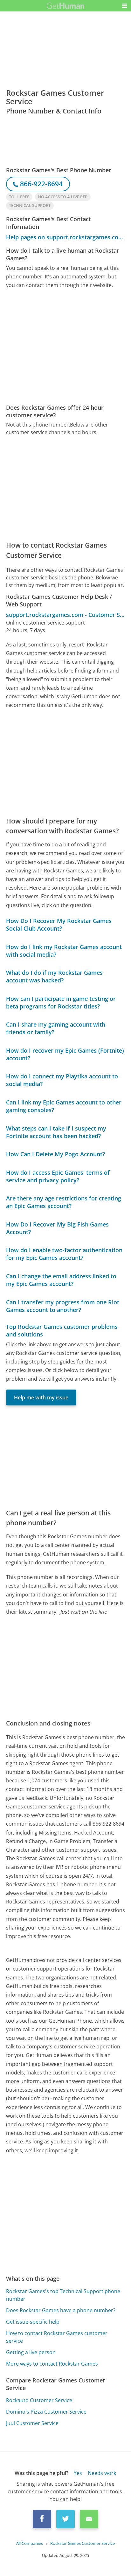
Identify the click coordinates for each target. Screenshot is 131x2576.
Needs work (102, 2473)
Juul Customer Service (32, 2423)
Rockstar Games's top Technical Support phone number (63, 2295)
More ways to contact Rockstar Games (52, 2364)
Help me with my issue (41, 1397)
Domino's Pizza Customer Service (46, 2412)
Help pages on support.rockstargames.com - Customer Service (66, 237)
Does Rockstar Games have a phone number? (61, 2310)
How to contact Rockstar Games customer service (57, 2337)
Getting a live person (31, 2352)
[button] (125, 6)
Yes (78, 2473)
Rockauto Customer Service (39, 2400)
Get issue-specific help (33, 2322)
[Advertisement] (65, 347)
